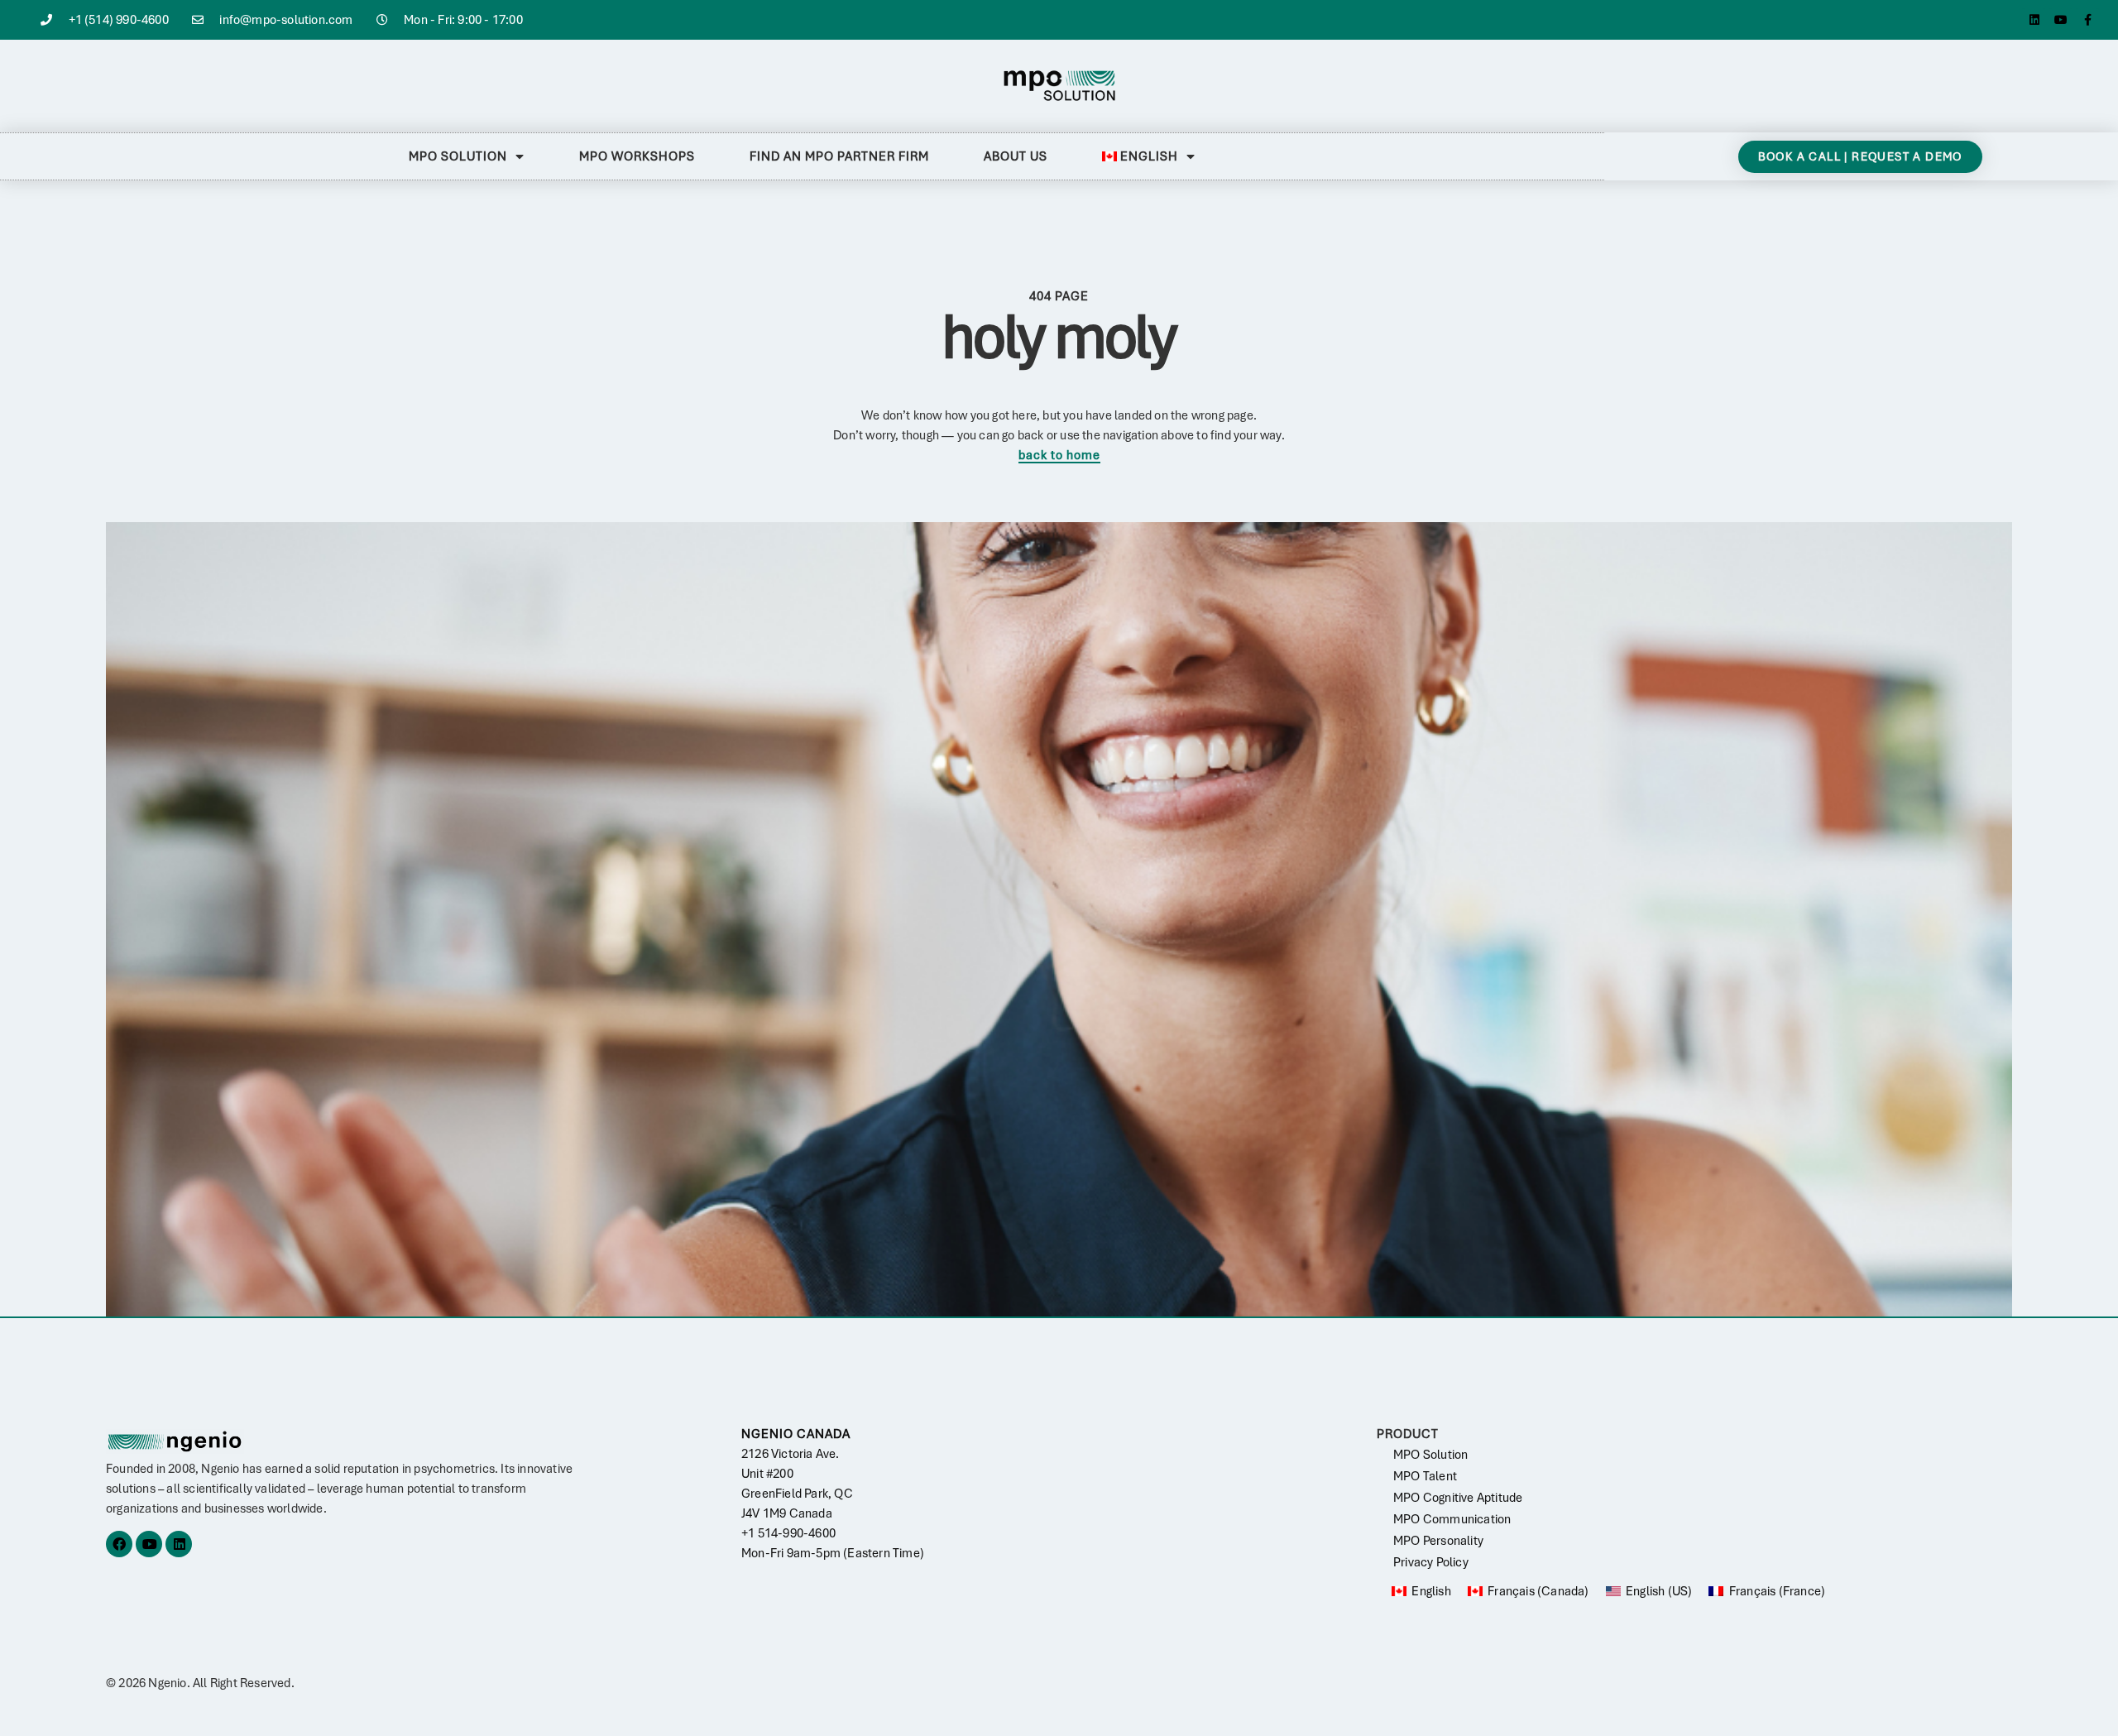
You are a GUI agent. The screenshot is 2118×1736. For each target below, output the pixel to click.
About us (1016, 156)
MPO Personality (1438, 1541)
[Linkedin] (2034, 20)
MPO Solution (458, 156)
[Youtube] (2061, 20)
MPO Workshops (637, 156)
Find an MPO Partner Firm (839, 156)
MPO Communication (1452, 1519)
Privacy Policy (1431, 1562)
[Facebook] (119, 1544)
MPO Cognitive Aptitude (1458, 1498)
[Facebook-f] (2087, 20)
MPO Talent (1425, 1476)
